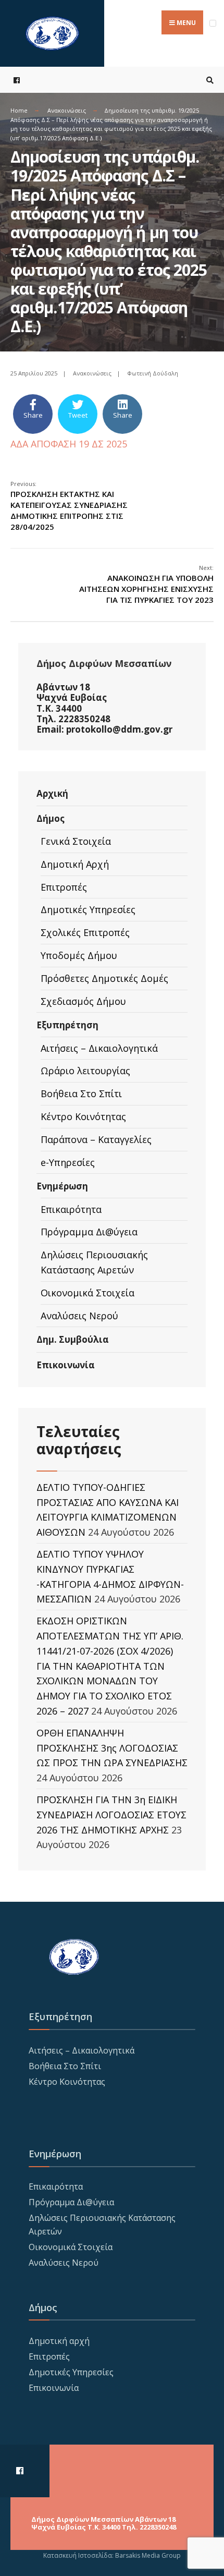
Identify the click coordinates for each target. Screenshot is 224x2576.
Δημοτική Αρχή (75, 864)
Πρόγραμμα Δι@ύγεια (89, 1232)
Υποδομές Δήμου (79, 955)
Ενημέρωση (62, 1186)
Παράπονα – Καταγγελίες (96, 1139)
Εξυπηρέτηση (67, 1025)
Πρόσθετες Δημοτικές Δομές (104, 978)
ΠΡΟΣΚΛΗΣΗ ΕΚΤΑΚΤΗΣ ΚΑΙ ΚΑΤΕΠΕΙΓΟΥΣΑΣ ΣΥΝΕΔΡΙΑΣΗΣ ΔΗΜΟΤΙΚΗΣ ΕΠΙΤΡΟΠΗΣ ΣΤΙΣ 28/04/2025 (69, 506)
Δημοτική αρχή (59, 2341)
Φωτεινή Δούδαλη (153, 373)
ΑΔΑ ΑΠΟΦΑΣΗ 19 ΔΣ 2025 (69, 444)
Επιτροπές (64, 887)
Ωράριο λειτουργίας (85, 1071)
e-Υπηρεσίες (68, 1162)
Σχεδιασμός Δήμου (83, 1001)
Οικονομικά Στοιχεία (88, 1293)
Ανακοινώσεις (67, 110)
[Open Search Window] (208, 80)
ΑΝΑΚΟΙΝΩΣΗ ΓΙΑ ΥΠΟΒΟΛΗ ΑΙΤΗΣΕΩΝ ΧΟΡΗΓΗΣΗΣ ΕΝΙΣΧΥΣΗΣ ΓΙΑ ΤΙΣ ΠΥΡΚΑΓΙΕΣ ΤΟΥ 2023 (146, 584)
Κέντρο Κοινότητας (83, 1116)
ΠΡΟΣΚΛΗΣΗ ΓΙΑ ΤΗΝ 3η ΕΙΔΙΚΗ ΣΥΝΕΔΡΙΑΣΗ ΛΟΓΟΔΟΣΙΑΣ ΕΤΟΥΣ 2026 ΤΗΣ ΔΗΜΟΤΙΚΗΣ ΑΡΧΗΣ (111, 1815)
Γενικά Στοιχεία (76, 841)
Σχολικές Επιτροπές (85, 932)
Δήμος (51, 818)
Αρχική (52, 793)
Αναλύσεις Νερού (79, 1316)
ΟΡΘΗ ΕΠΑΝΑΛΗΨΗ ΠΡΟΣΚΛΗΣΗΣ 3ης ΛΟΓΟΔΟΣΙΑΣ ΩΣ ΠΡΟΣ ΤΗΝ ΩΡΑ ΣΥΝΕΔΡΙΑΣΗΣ (112, 1748)
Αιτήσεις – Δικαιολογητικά (99, 1048)
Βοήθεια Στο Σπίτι (81, 1093)
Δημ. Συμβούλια (73, 1339)
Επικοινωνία (66, 1365)
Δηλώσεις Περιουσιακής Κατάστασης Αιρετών (94, 1262)
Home (19, 110)
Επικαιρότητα (71, 1209)
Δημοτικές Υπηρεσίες (88, 909)
